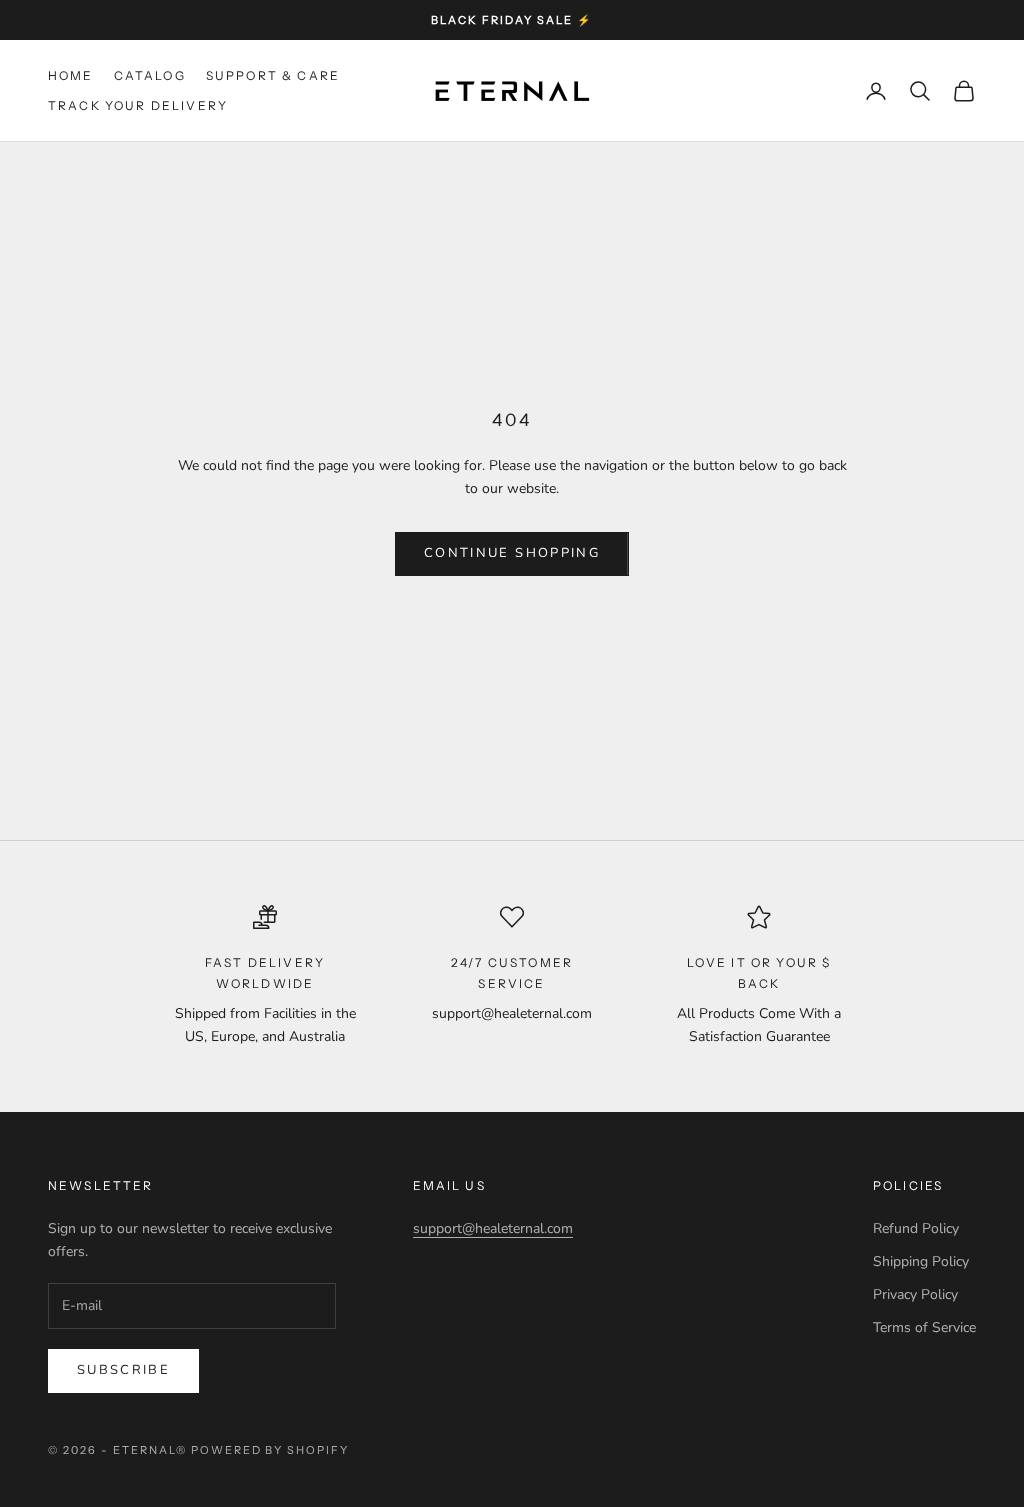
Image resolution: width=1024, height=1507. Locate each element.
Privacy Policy (915, 1294)
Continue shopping (512, 553)
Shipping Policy (921, 1261)
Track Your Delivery (138, 105)
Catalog (150, 75)
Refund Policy (916, 1228)
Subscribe (123, 1370)
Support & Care (273, 75)
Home (71, 75)
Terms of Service (924, 1327)
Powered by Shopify (270, 1450)
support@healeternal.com (493, 1228)
